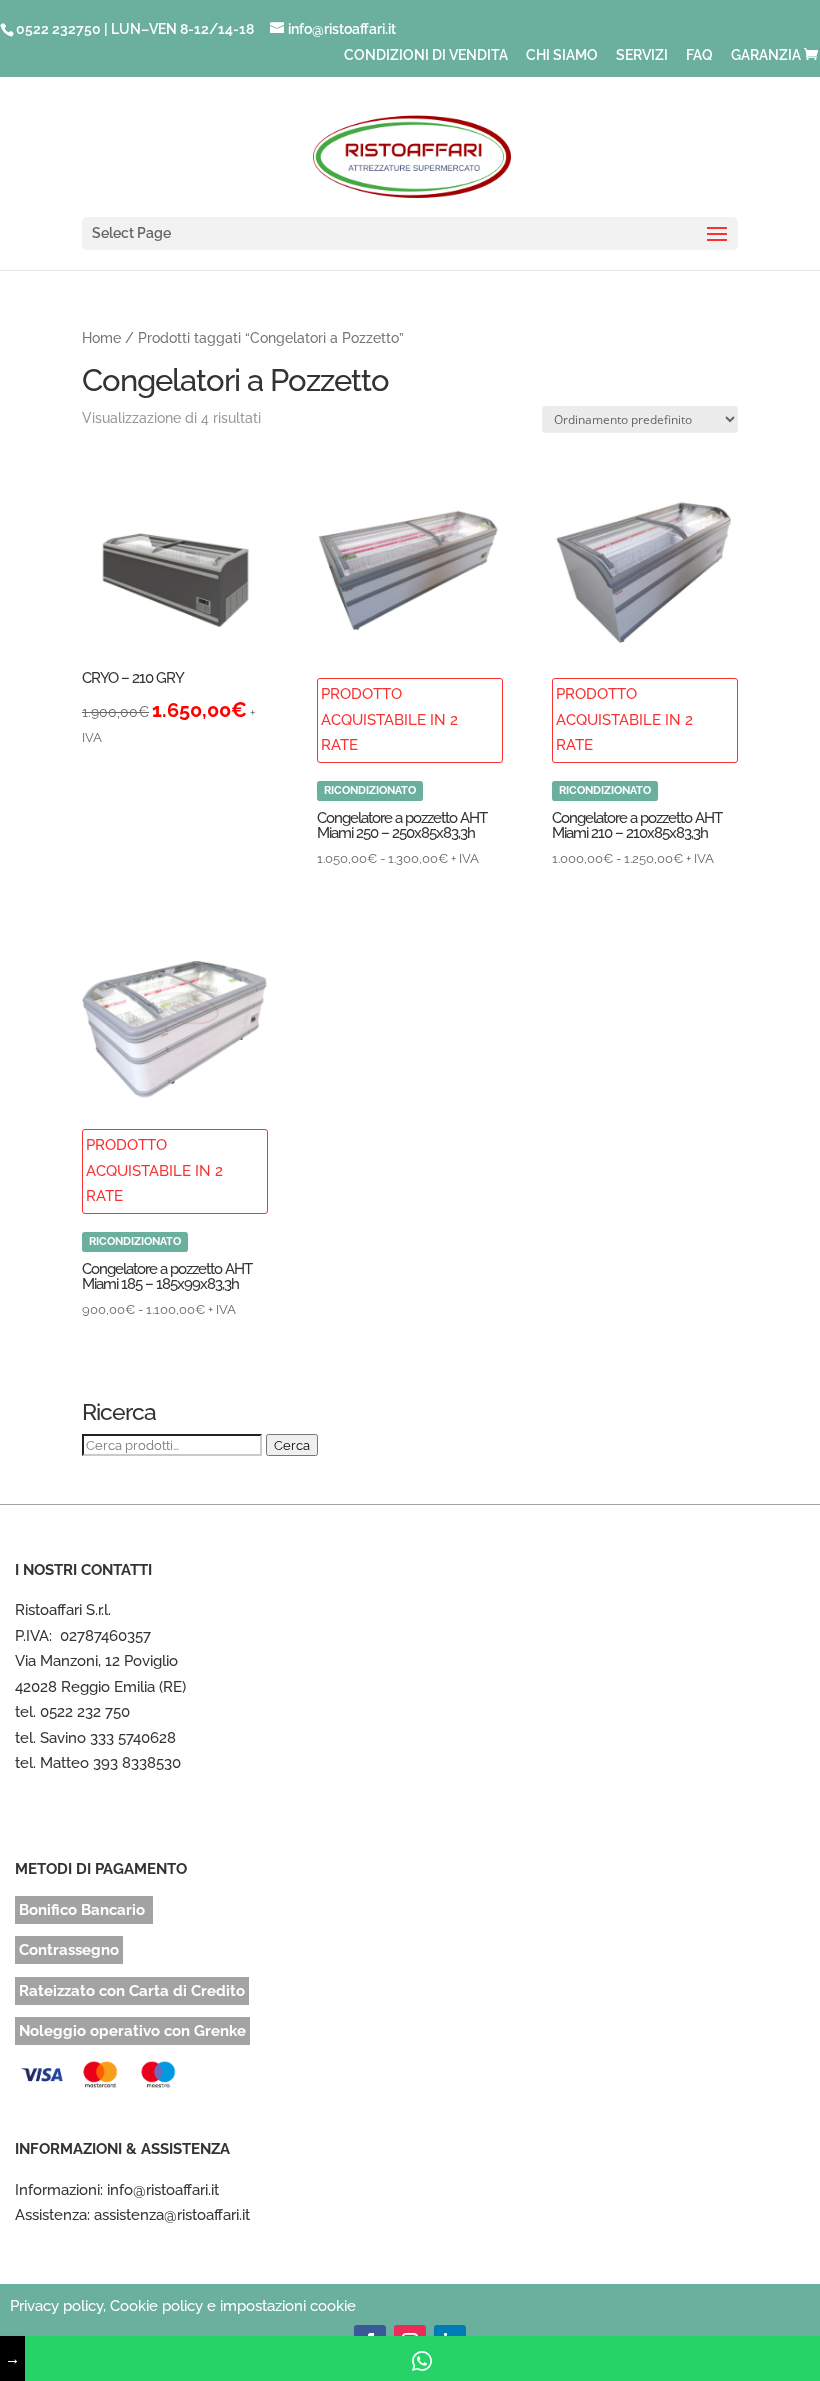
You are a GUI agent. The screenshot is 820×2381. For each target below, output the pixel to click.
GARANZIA (766, 55)
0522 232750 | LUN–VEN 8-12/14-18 (135, 29)
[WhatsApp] (422, 2358)
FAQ (699, 55)
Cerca (292, 1445)
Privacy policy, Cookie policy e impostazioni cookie (183, 2306)
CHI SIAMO (562, 55)
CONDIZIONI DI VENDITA (426, 55)
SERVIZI (642, 55)
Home (101, 338)
